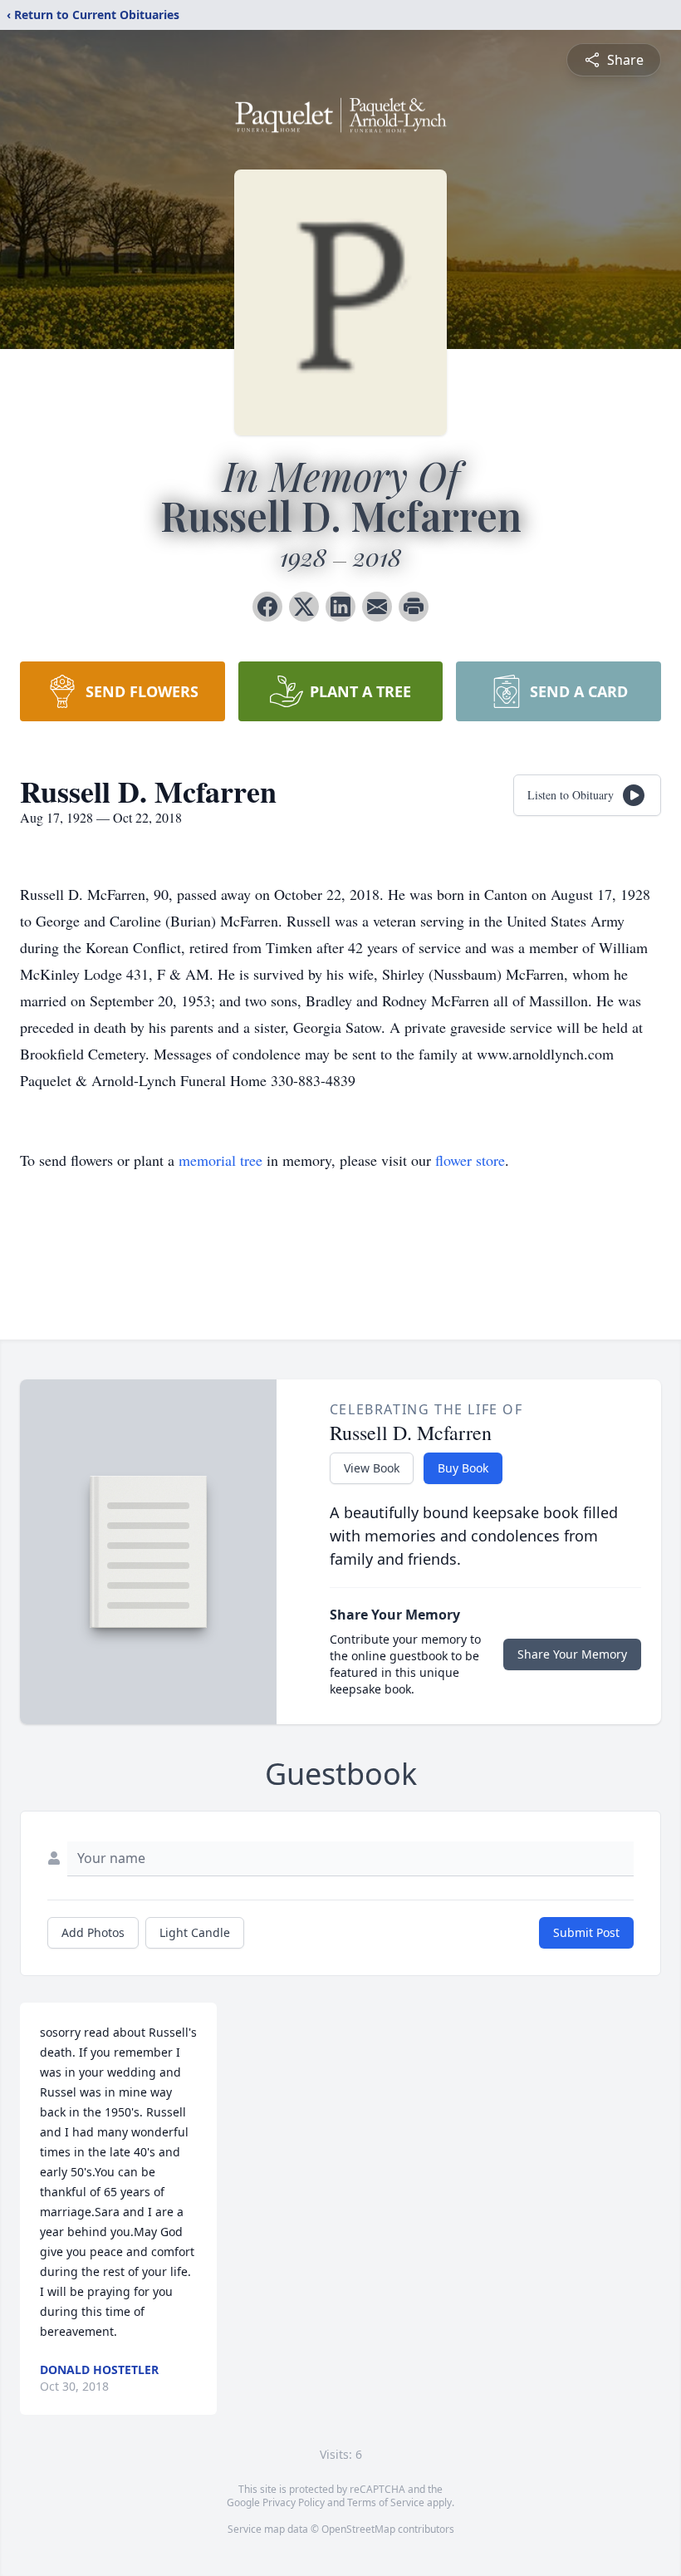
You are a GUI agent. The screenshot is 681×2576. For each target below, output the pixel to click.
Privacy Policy (294, 2502)
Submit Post (586, 1932)
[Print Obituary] (414, 607)
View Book (372, 1468)
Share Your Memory (572, 1654)
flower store (470, 1160)
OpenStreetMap (358, 2529)
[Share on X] (304, 607)
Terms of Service (386, 2502)
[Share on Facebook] (267, 607)
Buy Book (463, 1468)
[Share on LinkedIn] (340, 607)
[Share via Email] (377, 607)
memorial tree (220, 1160)
